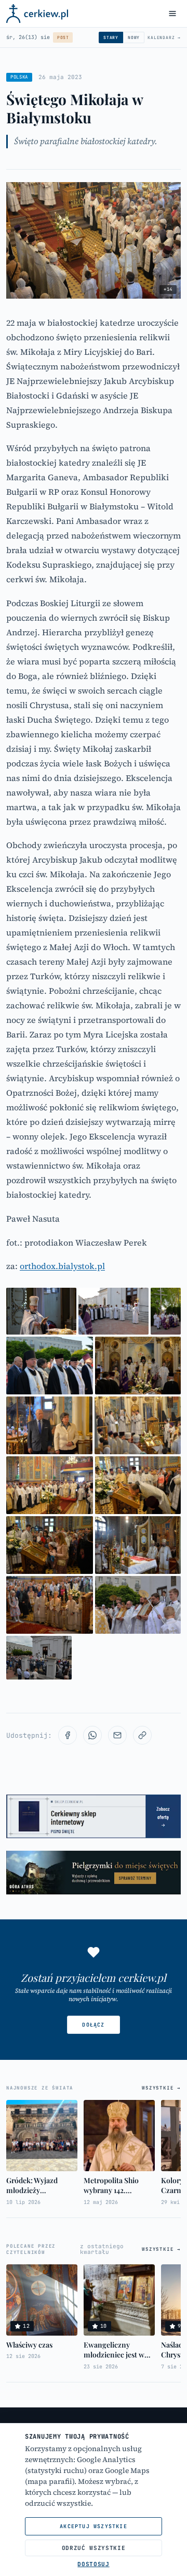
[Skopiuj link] (142, 1735)
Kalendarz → (164, 37)
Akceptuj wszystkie (94, 2526)
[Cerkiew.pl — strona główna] (37, 14)
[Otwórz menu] (172, 14)
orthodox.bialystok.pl (62, 1266)
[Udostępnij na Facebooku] (68, 1735)
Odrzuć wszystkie (94, 2548)
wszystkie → (161, 2088)
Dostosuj (93, 2564)
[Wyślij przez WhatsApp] (92, 1735)
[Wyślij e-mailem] (117, 1735)
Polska (19, 77)
